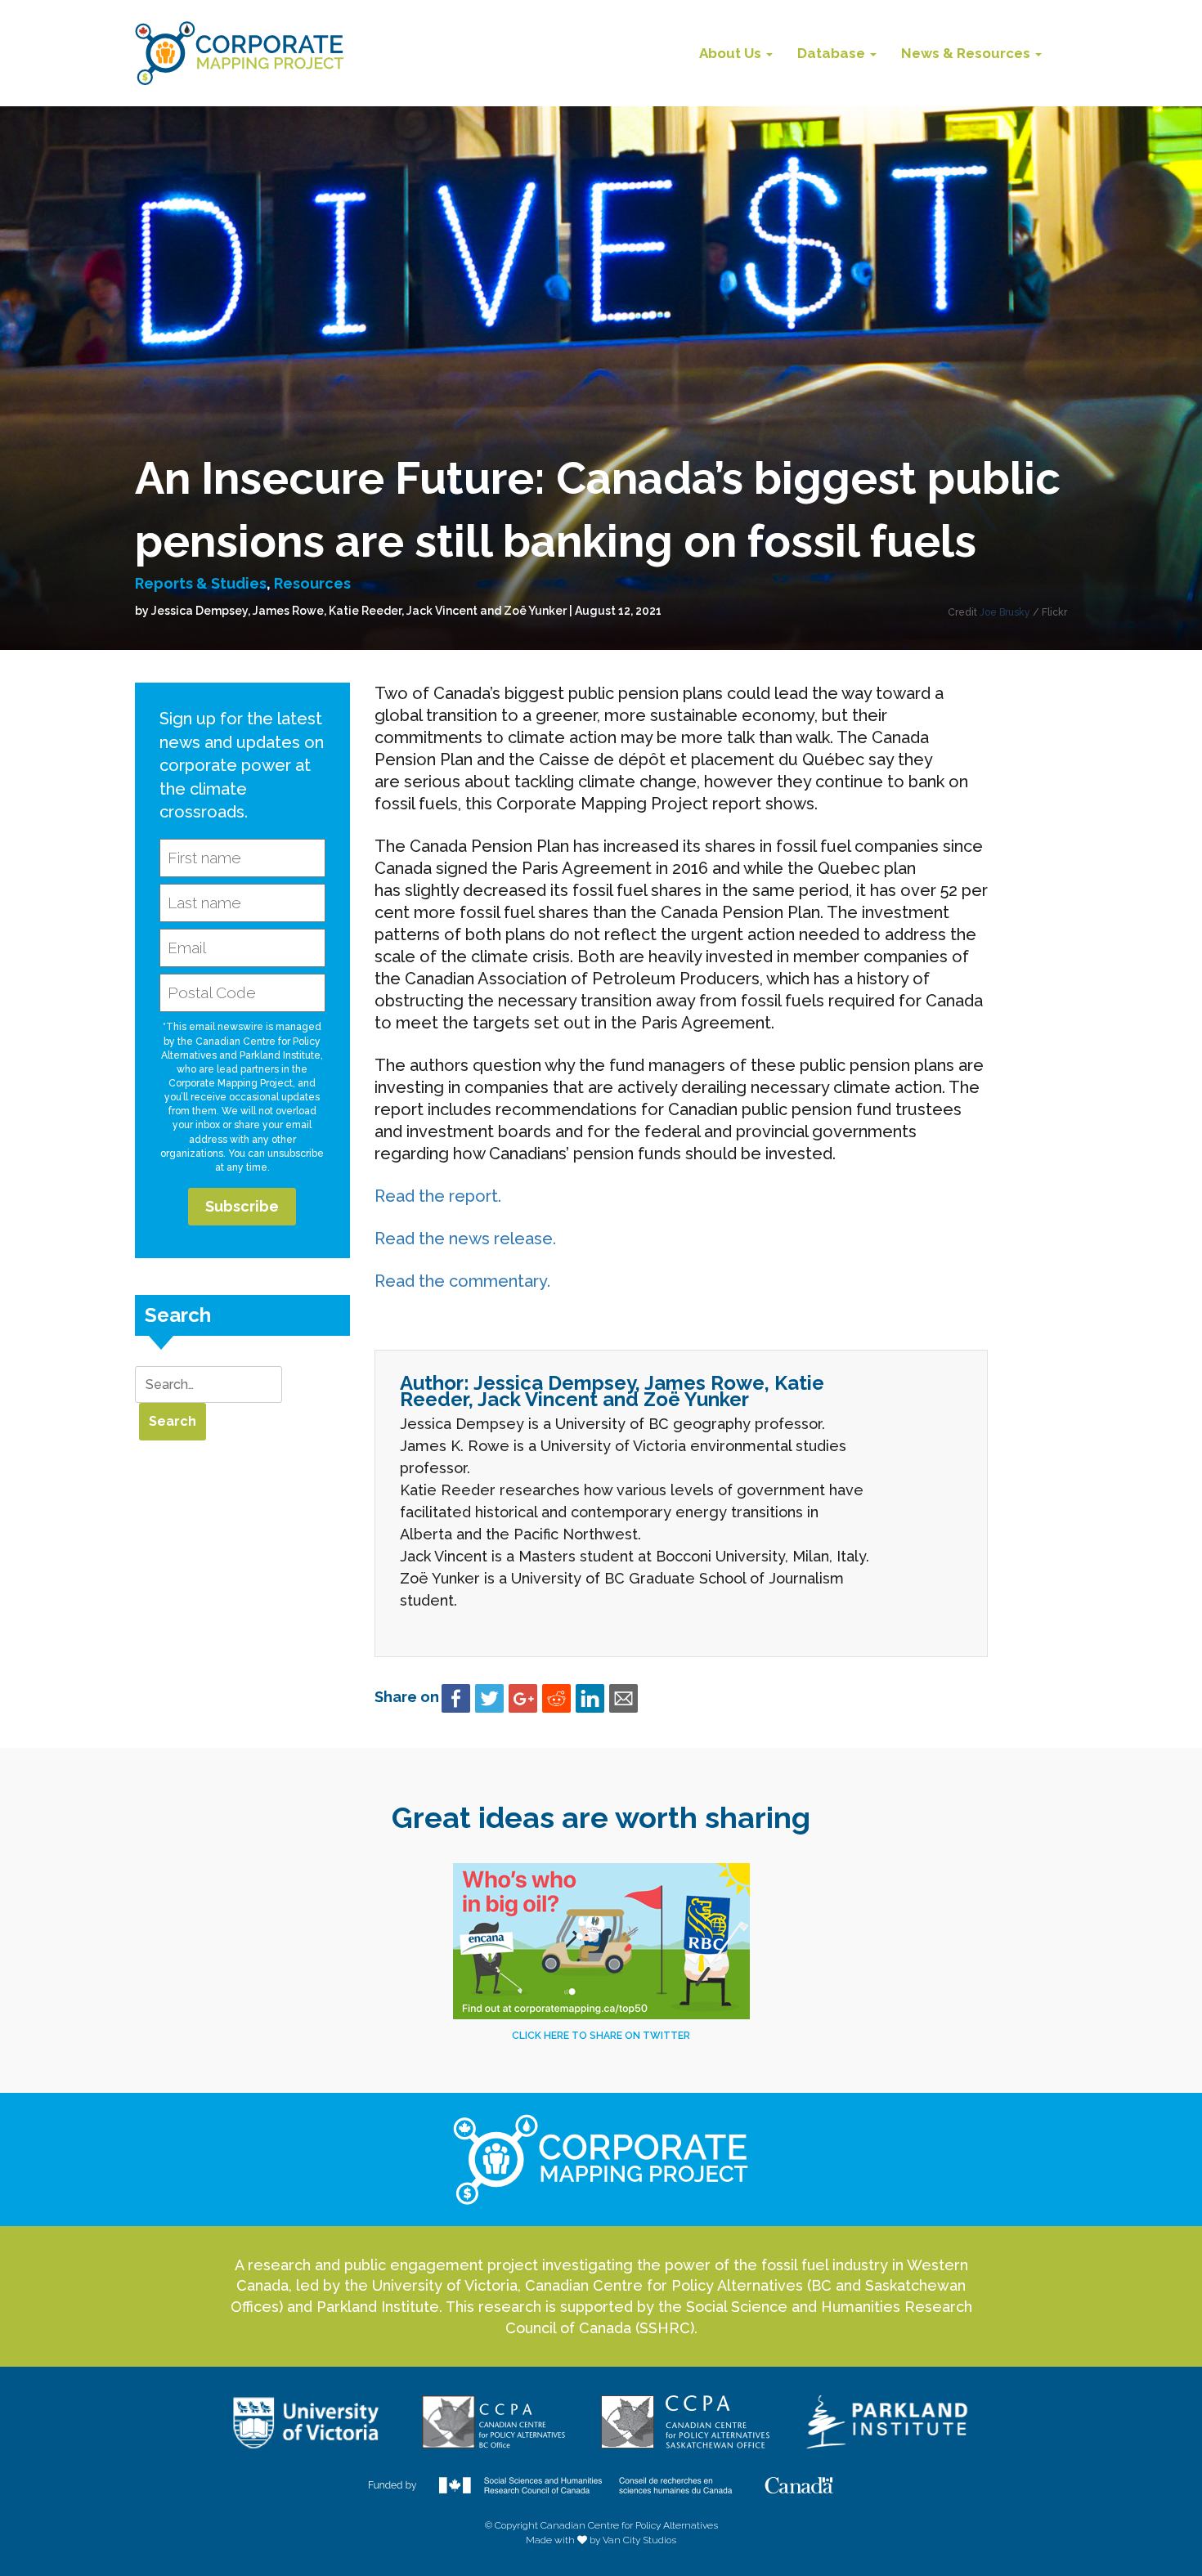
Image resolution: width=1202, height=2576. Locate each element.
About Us (732, 53)
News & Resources (967, 53)
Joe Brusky (1006, 612)
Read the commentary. (462, 1281)
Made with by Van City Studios (601, 2540)
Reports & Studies (201, 583)
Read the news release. (465, 1239)
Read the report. (438, 1196)
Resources (312, 583)
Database (833, 53)
